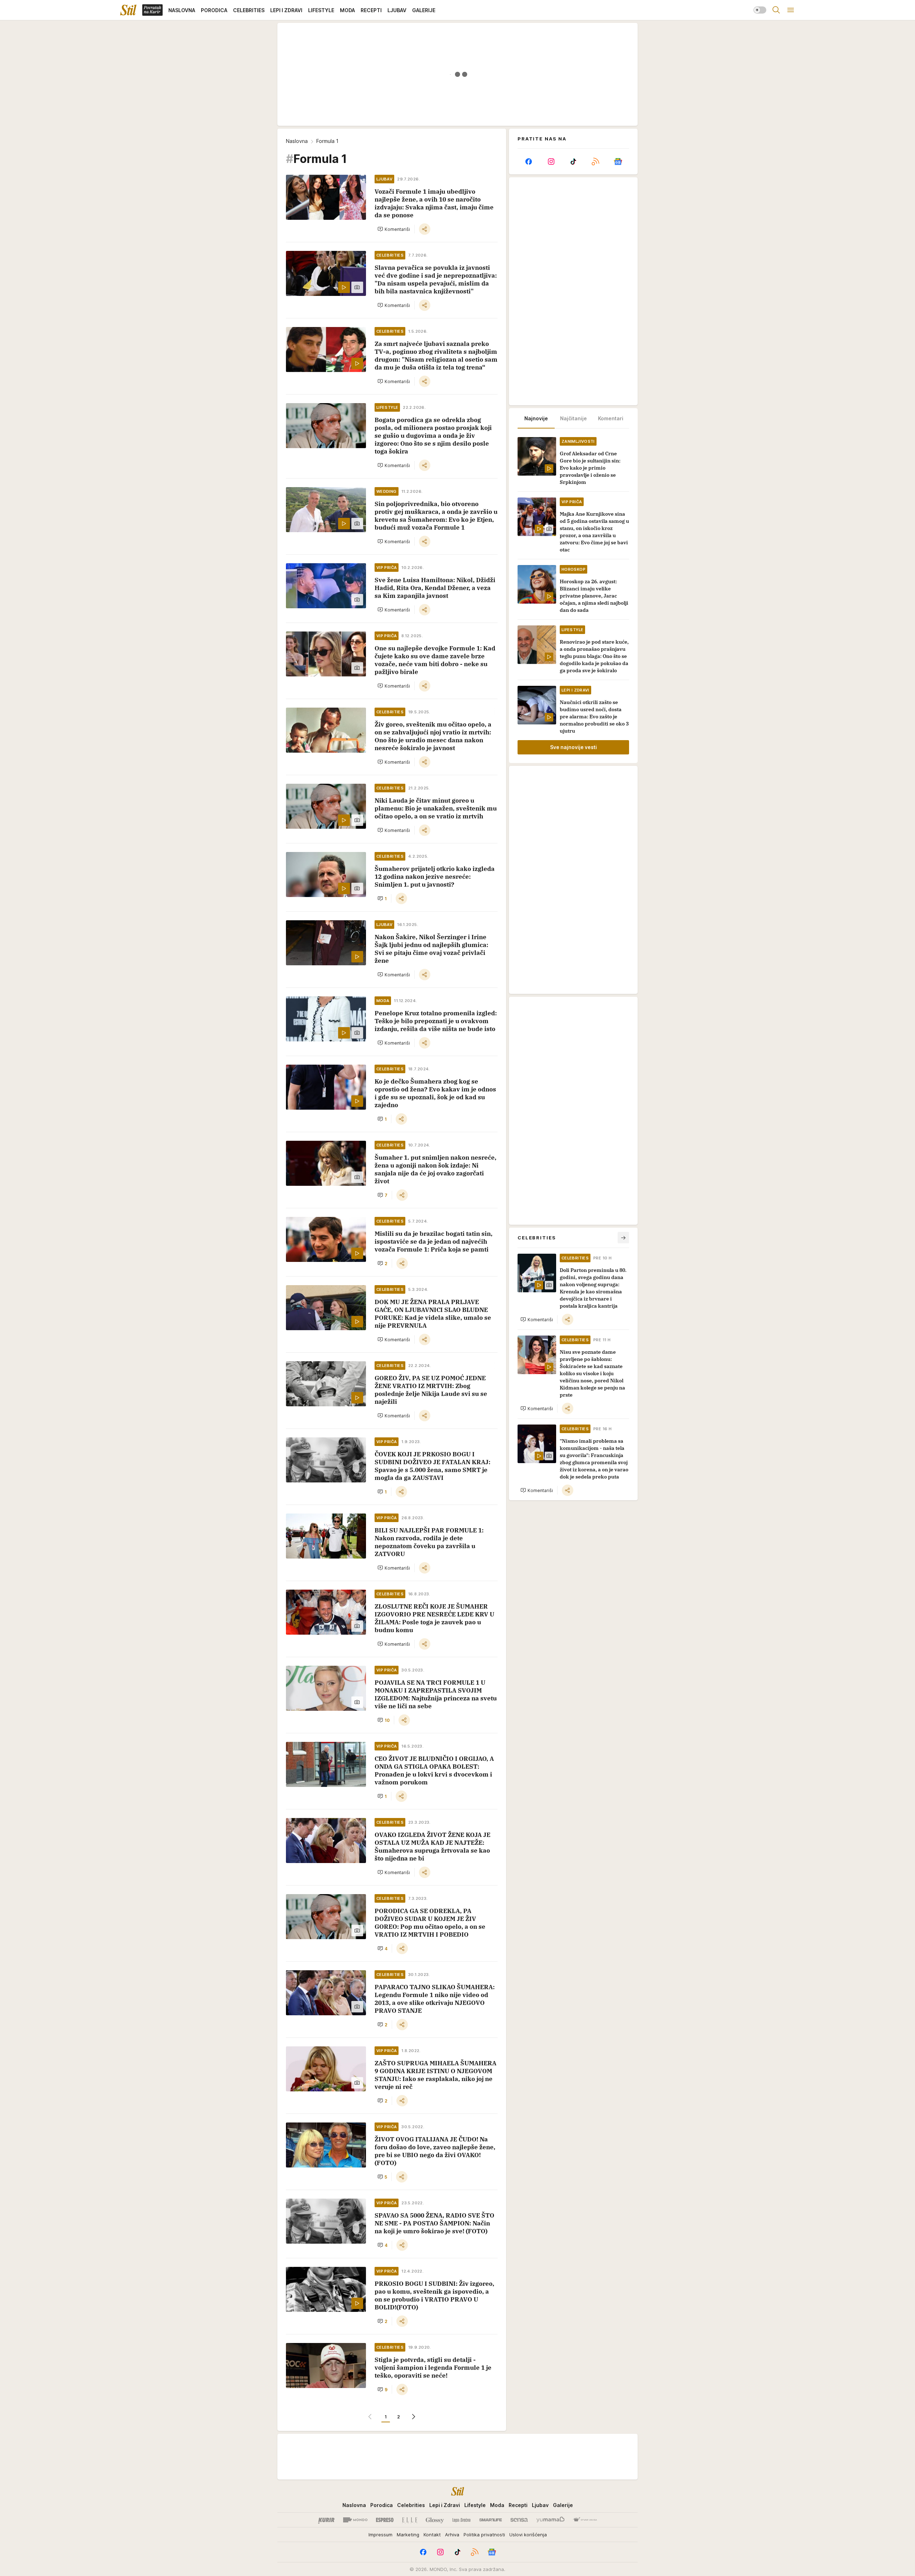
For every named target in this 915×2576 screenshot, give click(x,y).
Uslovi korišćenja (528, 2535)
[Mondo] (355, 2520)
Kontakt (432, 2535)
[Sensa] (519, 2520)
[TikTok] (573, 162)
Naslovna (297, 141)
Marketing (408, 2535)
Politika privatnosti (484, 2535)
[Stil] (128, 10)
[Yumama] (551, 2520)
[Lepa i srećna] (461, 2520)
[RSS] (595, 162)
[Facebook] (529, 162)
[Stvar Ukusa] (585, 2520)
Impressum (380, 2535)
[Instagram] (551, 162)
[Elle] (410, 2520)
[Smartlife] (491, 2520)
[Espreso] (385, 2520)
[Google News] (618, 162)
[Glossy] (435, 2520)
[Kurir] (326, 2520)
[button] (394, 229)
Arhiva (452, 2535)
